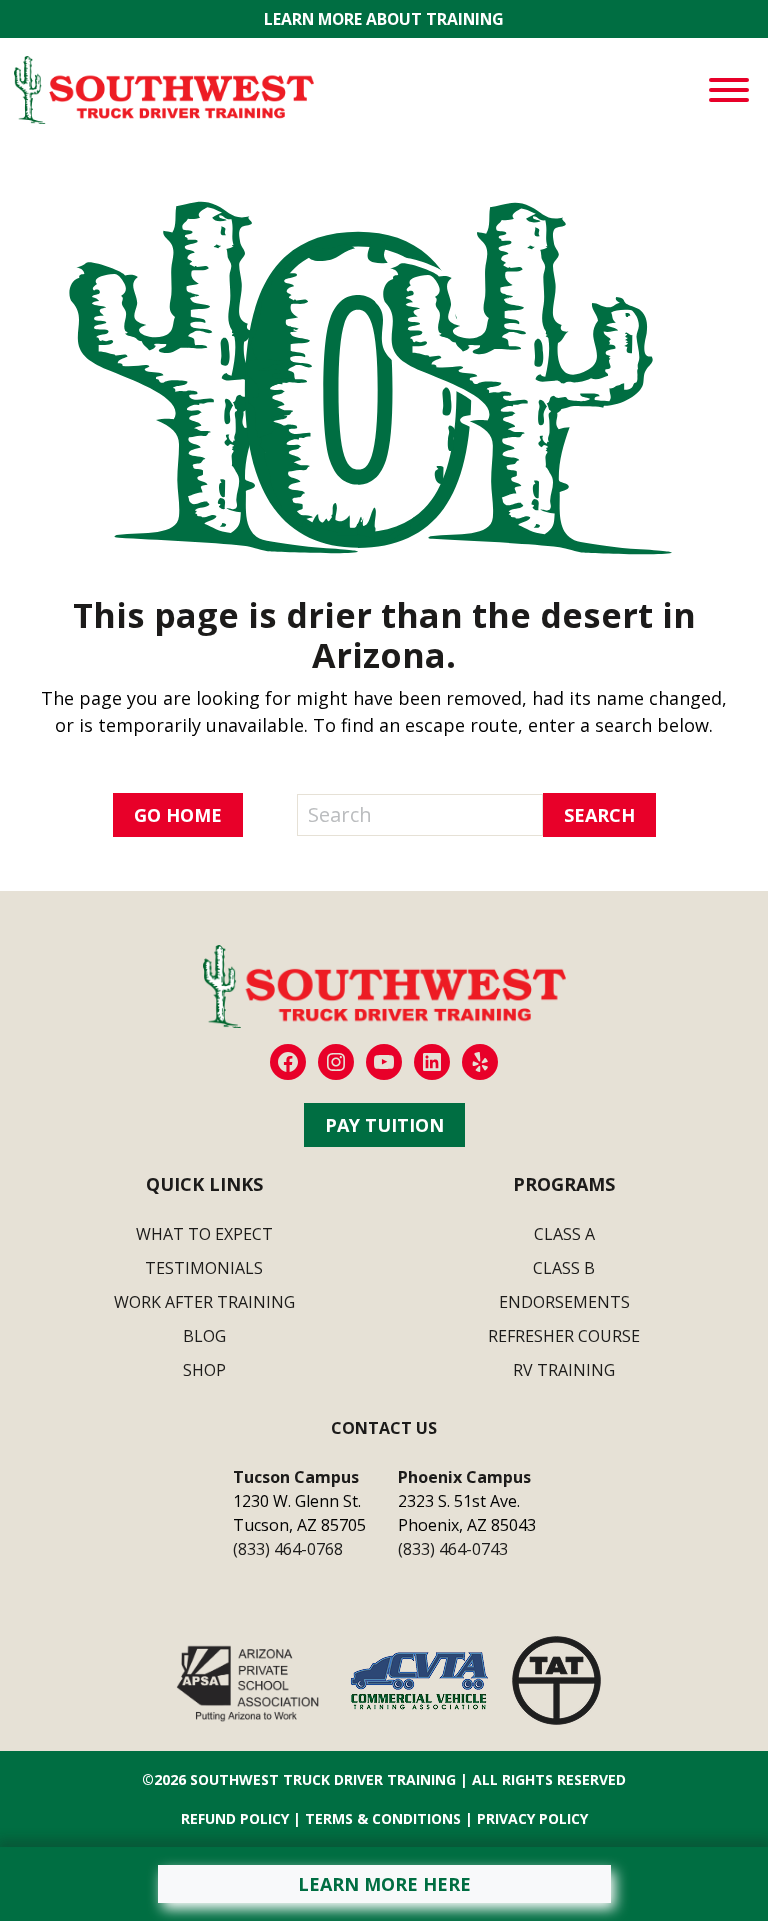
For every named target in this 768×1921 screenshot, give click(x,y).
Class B (564, 1268)
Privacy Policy (532, 1818)
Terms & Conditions (383, 1818)
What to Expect (204, 1234)
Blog (204, 1336)
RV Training (564, 1370)
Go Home (178, 815)
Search (599, 815)
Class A (564, 1234)
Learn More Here (384, 1884)
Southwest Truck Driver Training (323, 1779)
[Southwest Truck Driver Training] (164, 88)
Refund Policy (235, 1818)
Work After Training (204, 1302)
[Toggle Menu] (729, 90)
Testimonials (204, 1268)
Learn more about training (384, 19)
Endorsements (564, 1302)
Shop (204, 1370)
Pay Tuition (384, 1125)
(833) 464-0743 (453, 1549)
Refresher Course (564, 1336)
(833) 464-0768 (288, 1549)
